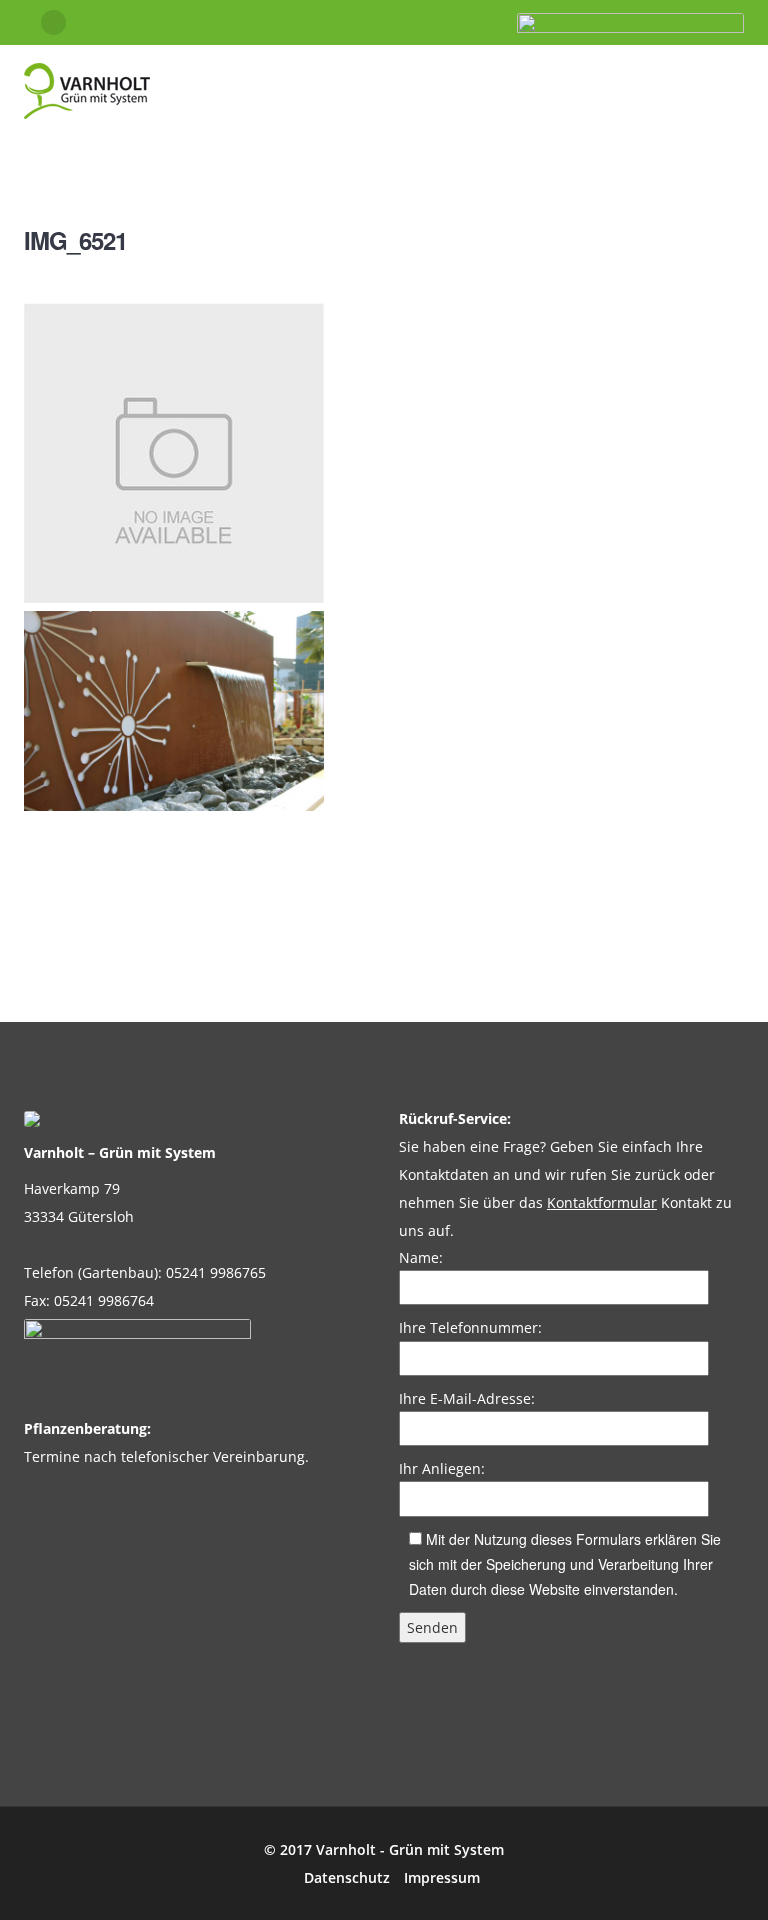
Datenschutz (347, 1877)
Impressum (442, 1877)
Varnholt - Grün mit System (410, 1849)
